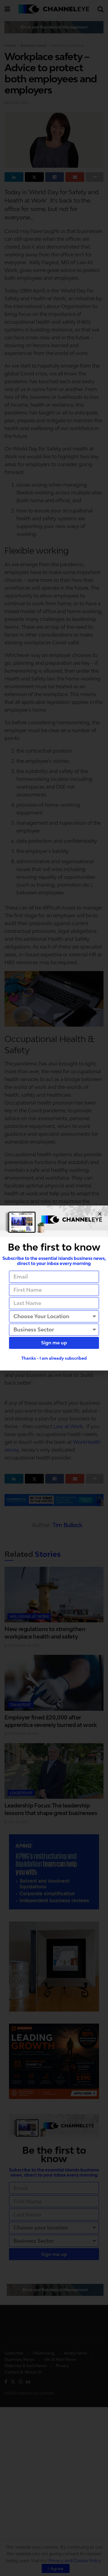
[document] (54, 1288)
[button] (100, 1214)
